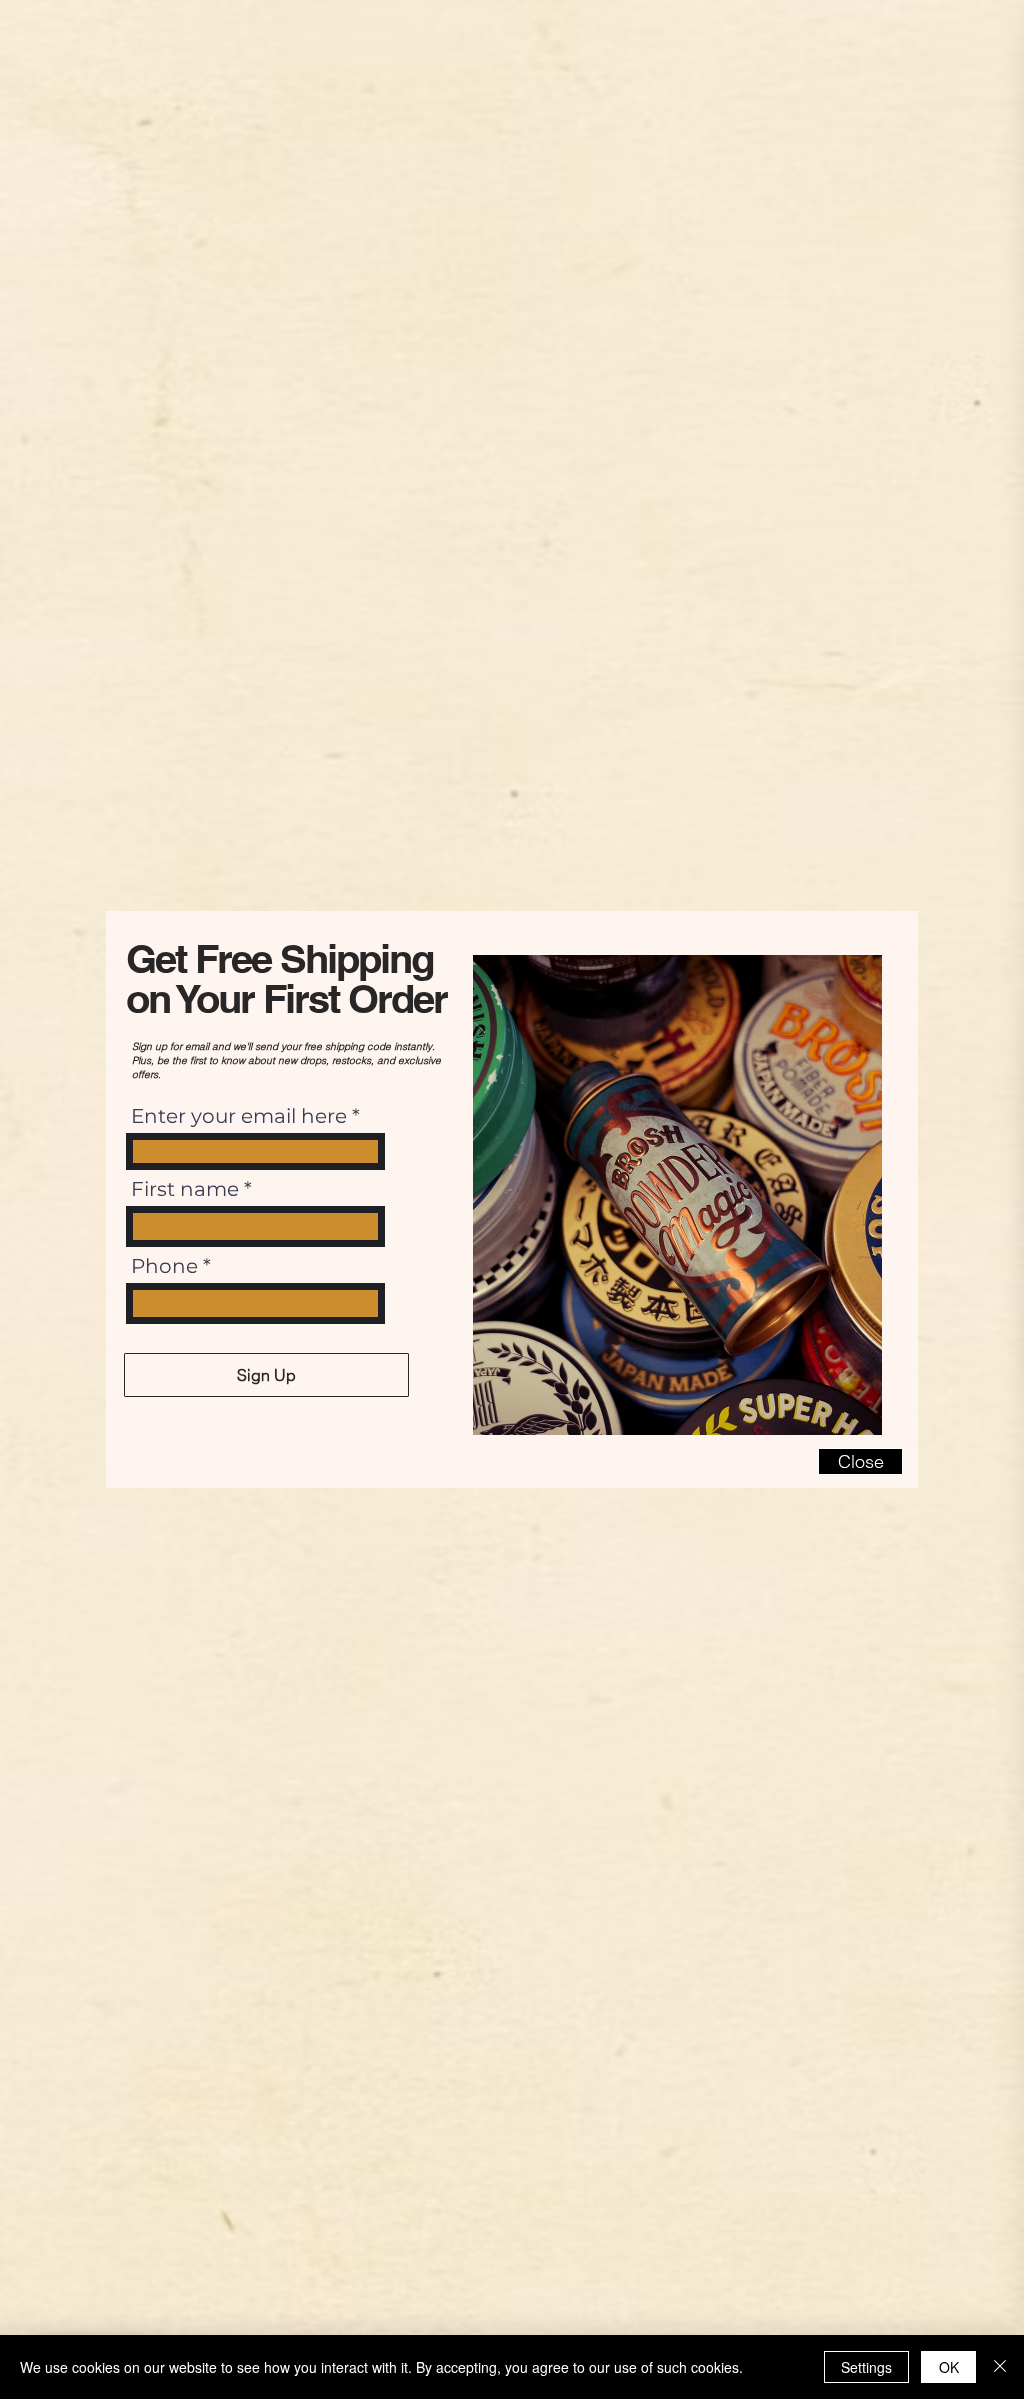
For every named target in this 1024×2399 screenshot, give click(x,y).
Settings (866, 2367)
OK (949, 2367)
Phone (164, 1266)
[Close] (1000, 2367)
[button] (860, 1461)
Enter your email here (239, 1116)
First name (185, 1189)
